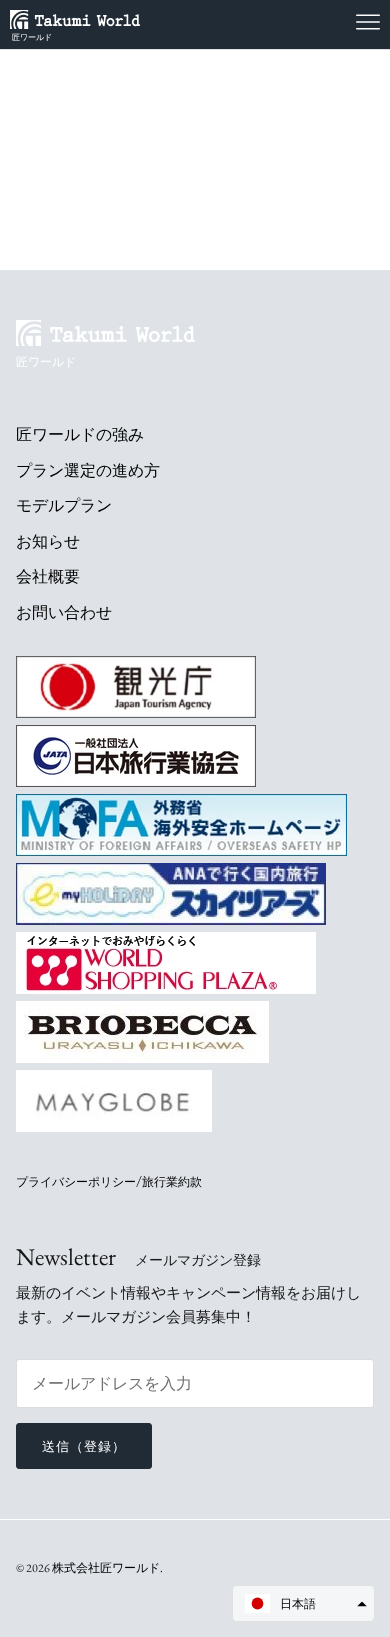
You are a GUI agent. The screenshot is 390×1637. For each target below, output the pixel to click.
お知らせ (48, 541)
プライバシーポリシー (76, 1182)
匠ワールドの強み (80, 434)
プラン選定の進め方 (88, 470)
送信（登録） (84, 1446)
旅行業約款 (172, 1182)
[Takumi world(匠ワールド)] (85, 19)
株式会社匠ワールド (106, 1568)
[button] (303, 1603)
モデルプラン (64, 505)
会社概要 (48, 576)
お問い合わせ (64, 612)
